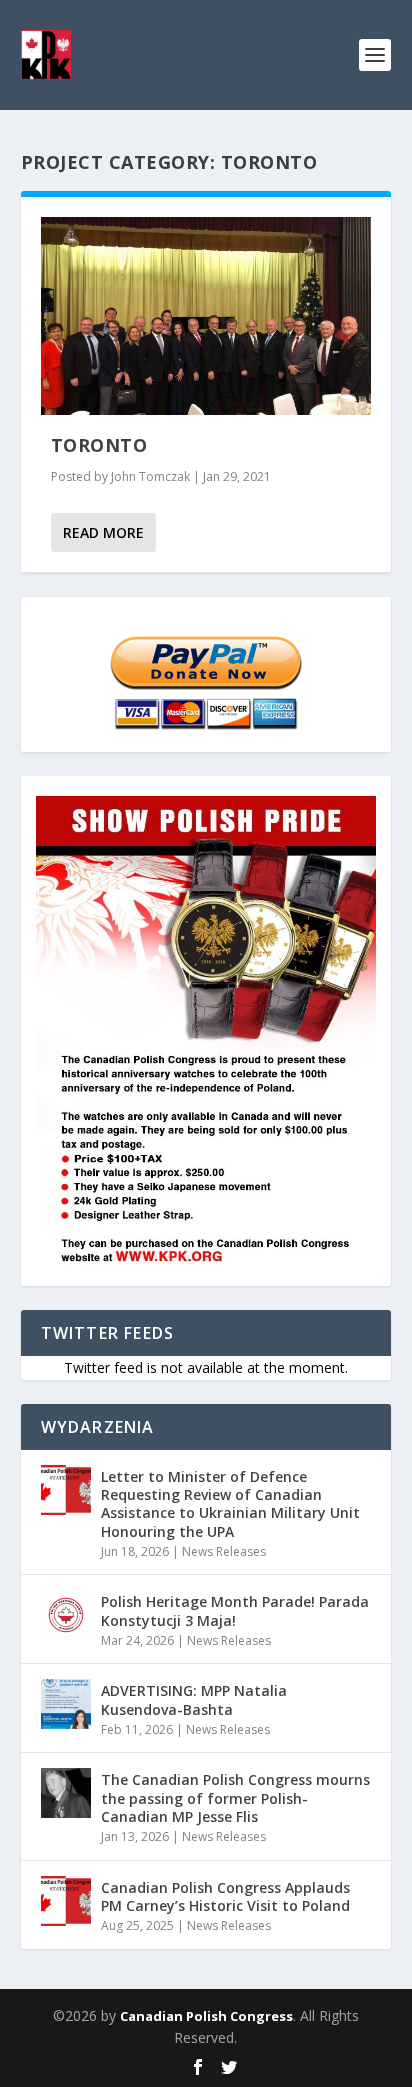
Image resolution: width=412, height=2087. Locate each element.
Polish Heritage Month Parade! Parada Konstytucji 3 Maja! (235, 1610)
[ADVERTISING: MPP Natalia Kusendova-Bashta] (66, 1704)
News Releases (224, 1551)
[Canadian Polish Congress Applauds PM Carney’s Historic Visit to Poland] (66, 1901)
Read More (103, 532)
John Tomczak (150, 476)
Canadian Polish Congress (206, 2016)
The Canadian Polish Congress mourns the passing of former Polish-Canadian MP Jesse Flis (235, 1797)
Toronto (99, 445)
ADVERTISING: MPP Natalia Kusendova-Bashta (194, 1699)
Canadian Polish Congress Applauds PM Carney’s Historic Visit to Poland (225, 1896)
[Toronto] (206, 316)
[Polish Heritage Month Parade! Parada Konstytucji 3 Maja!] (66, 1615)
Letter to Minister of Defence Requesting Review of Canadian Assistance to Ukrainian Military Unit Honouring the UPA (230, 1504)
